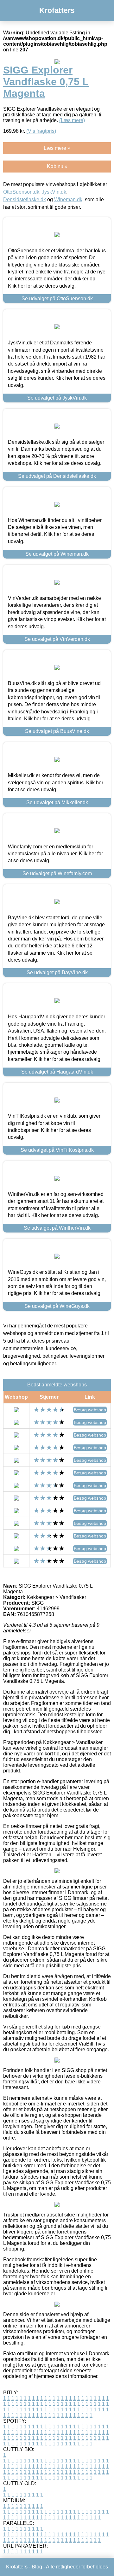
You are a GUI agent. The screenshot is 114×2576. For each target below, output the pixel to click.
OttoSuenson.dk (21, 192)
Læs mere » (57, 148)
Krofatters (57, 10)
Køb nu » (57, 166)
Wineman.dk (68, 199)
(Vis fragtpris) (41, 131)
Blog (37, 2567)
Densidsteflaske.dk (25, 199)
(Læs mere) (72, 120)
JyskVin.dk (54, 192)
